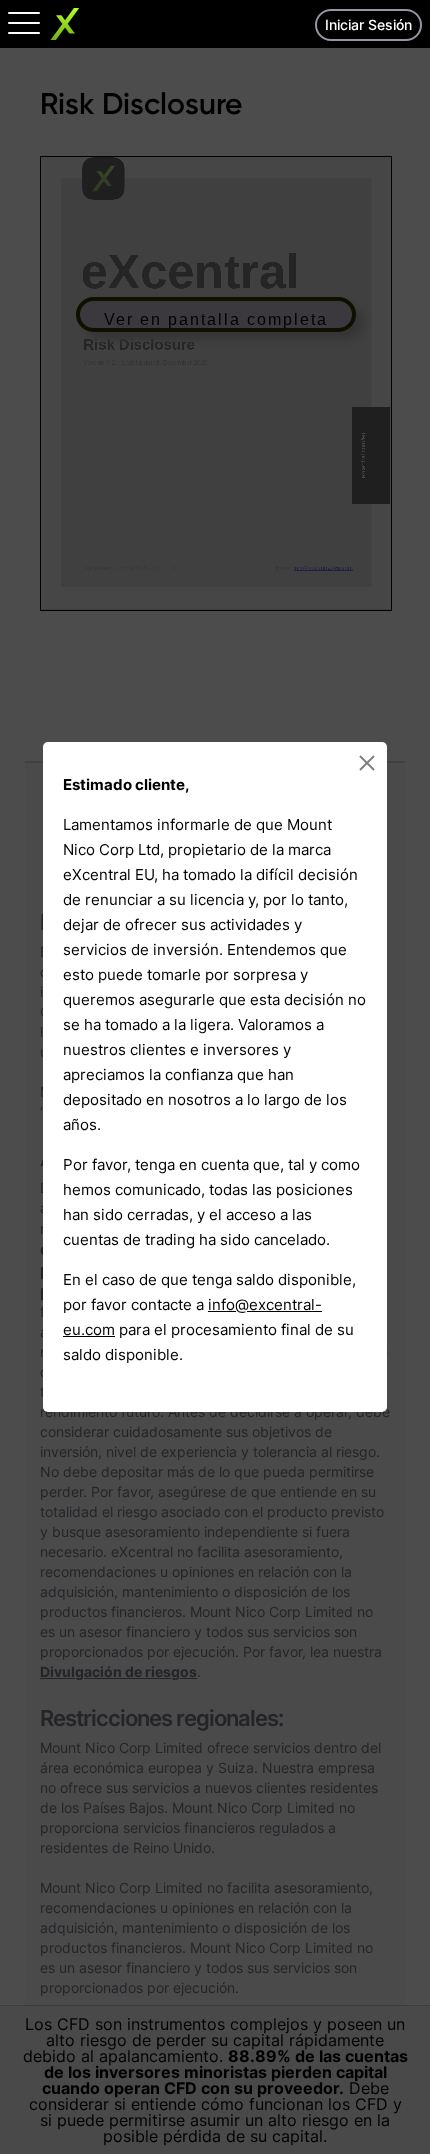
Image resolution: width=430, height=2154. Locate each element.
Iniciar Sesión (368, 24)
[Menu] (24, 22)
